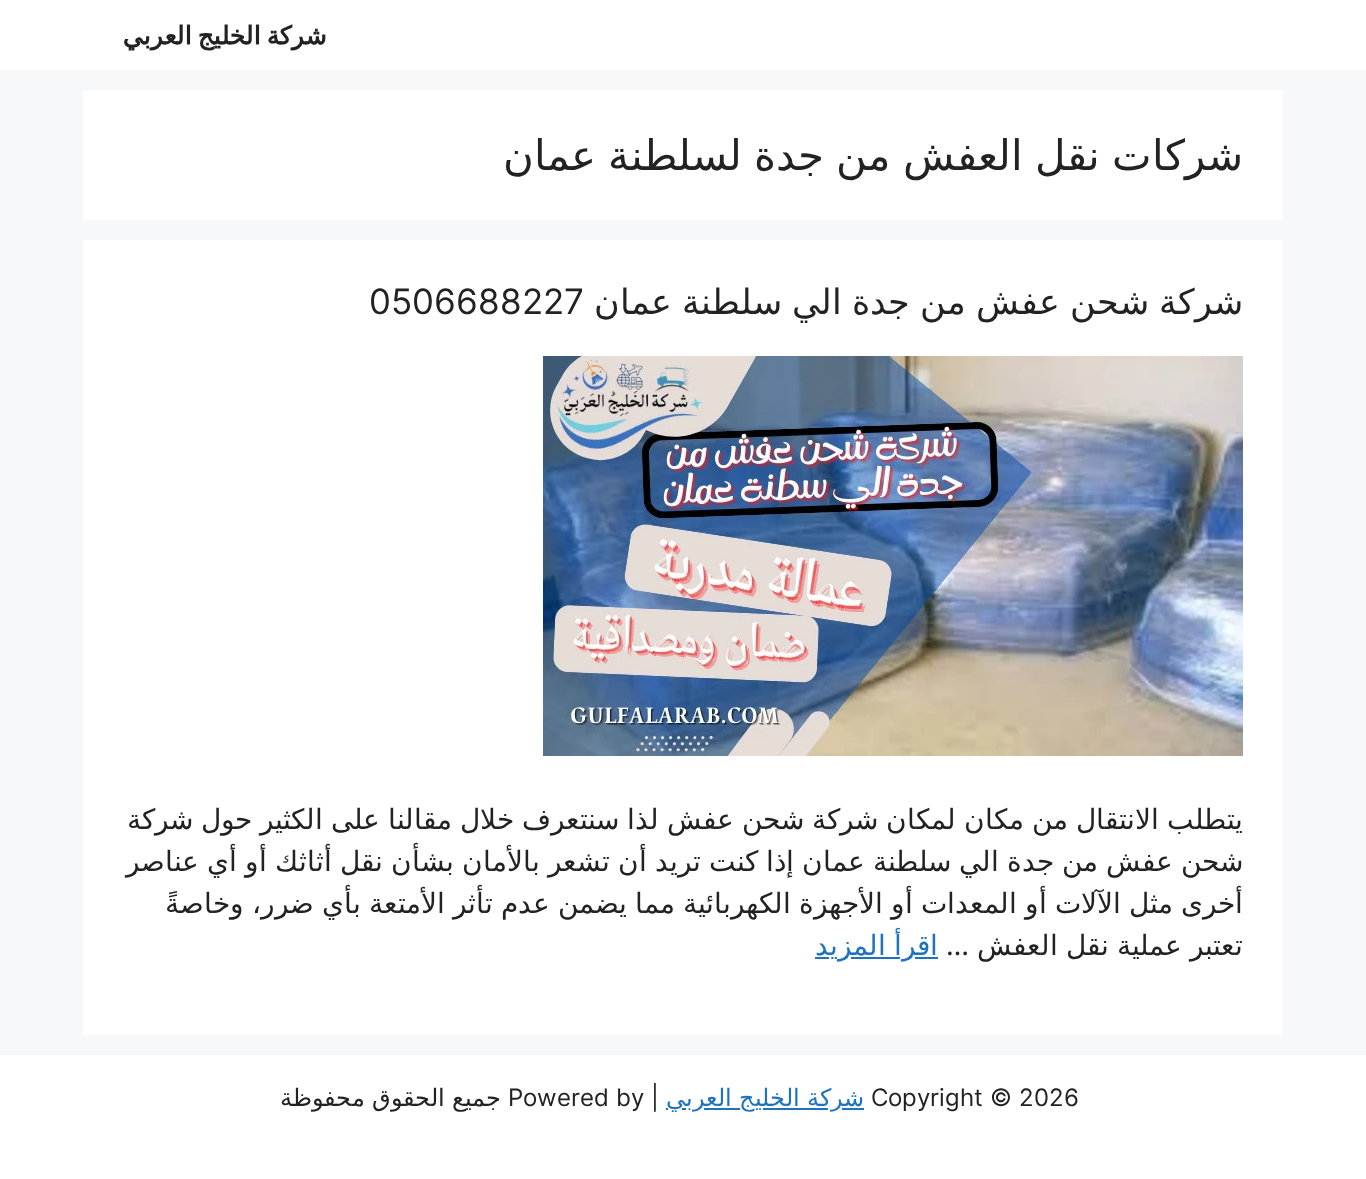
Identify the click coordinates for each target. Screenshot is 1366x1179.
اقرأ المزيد (876, 945)
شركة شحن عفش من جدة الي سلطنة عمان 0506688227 (806, 301)
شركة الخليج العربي (225, 35)
